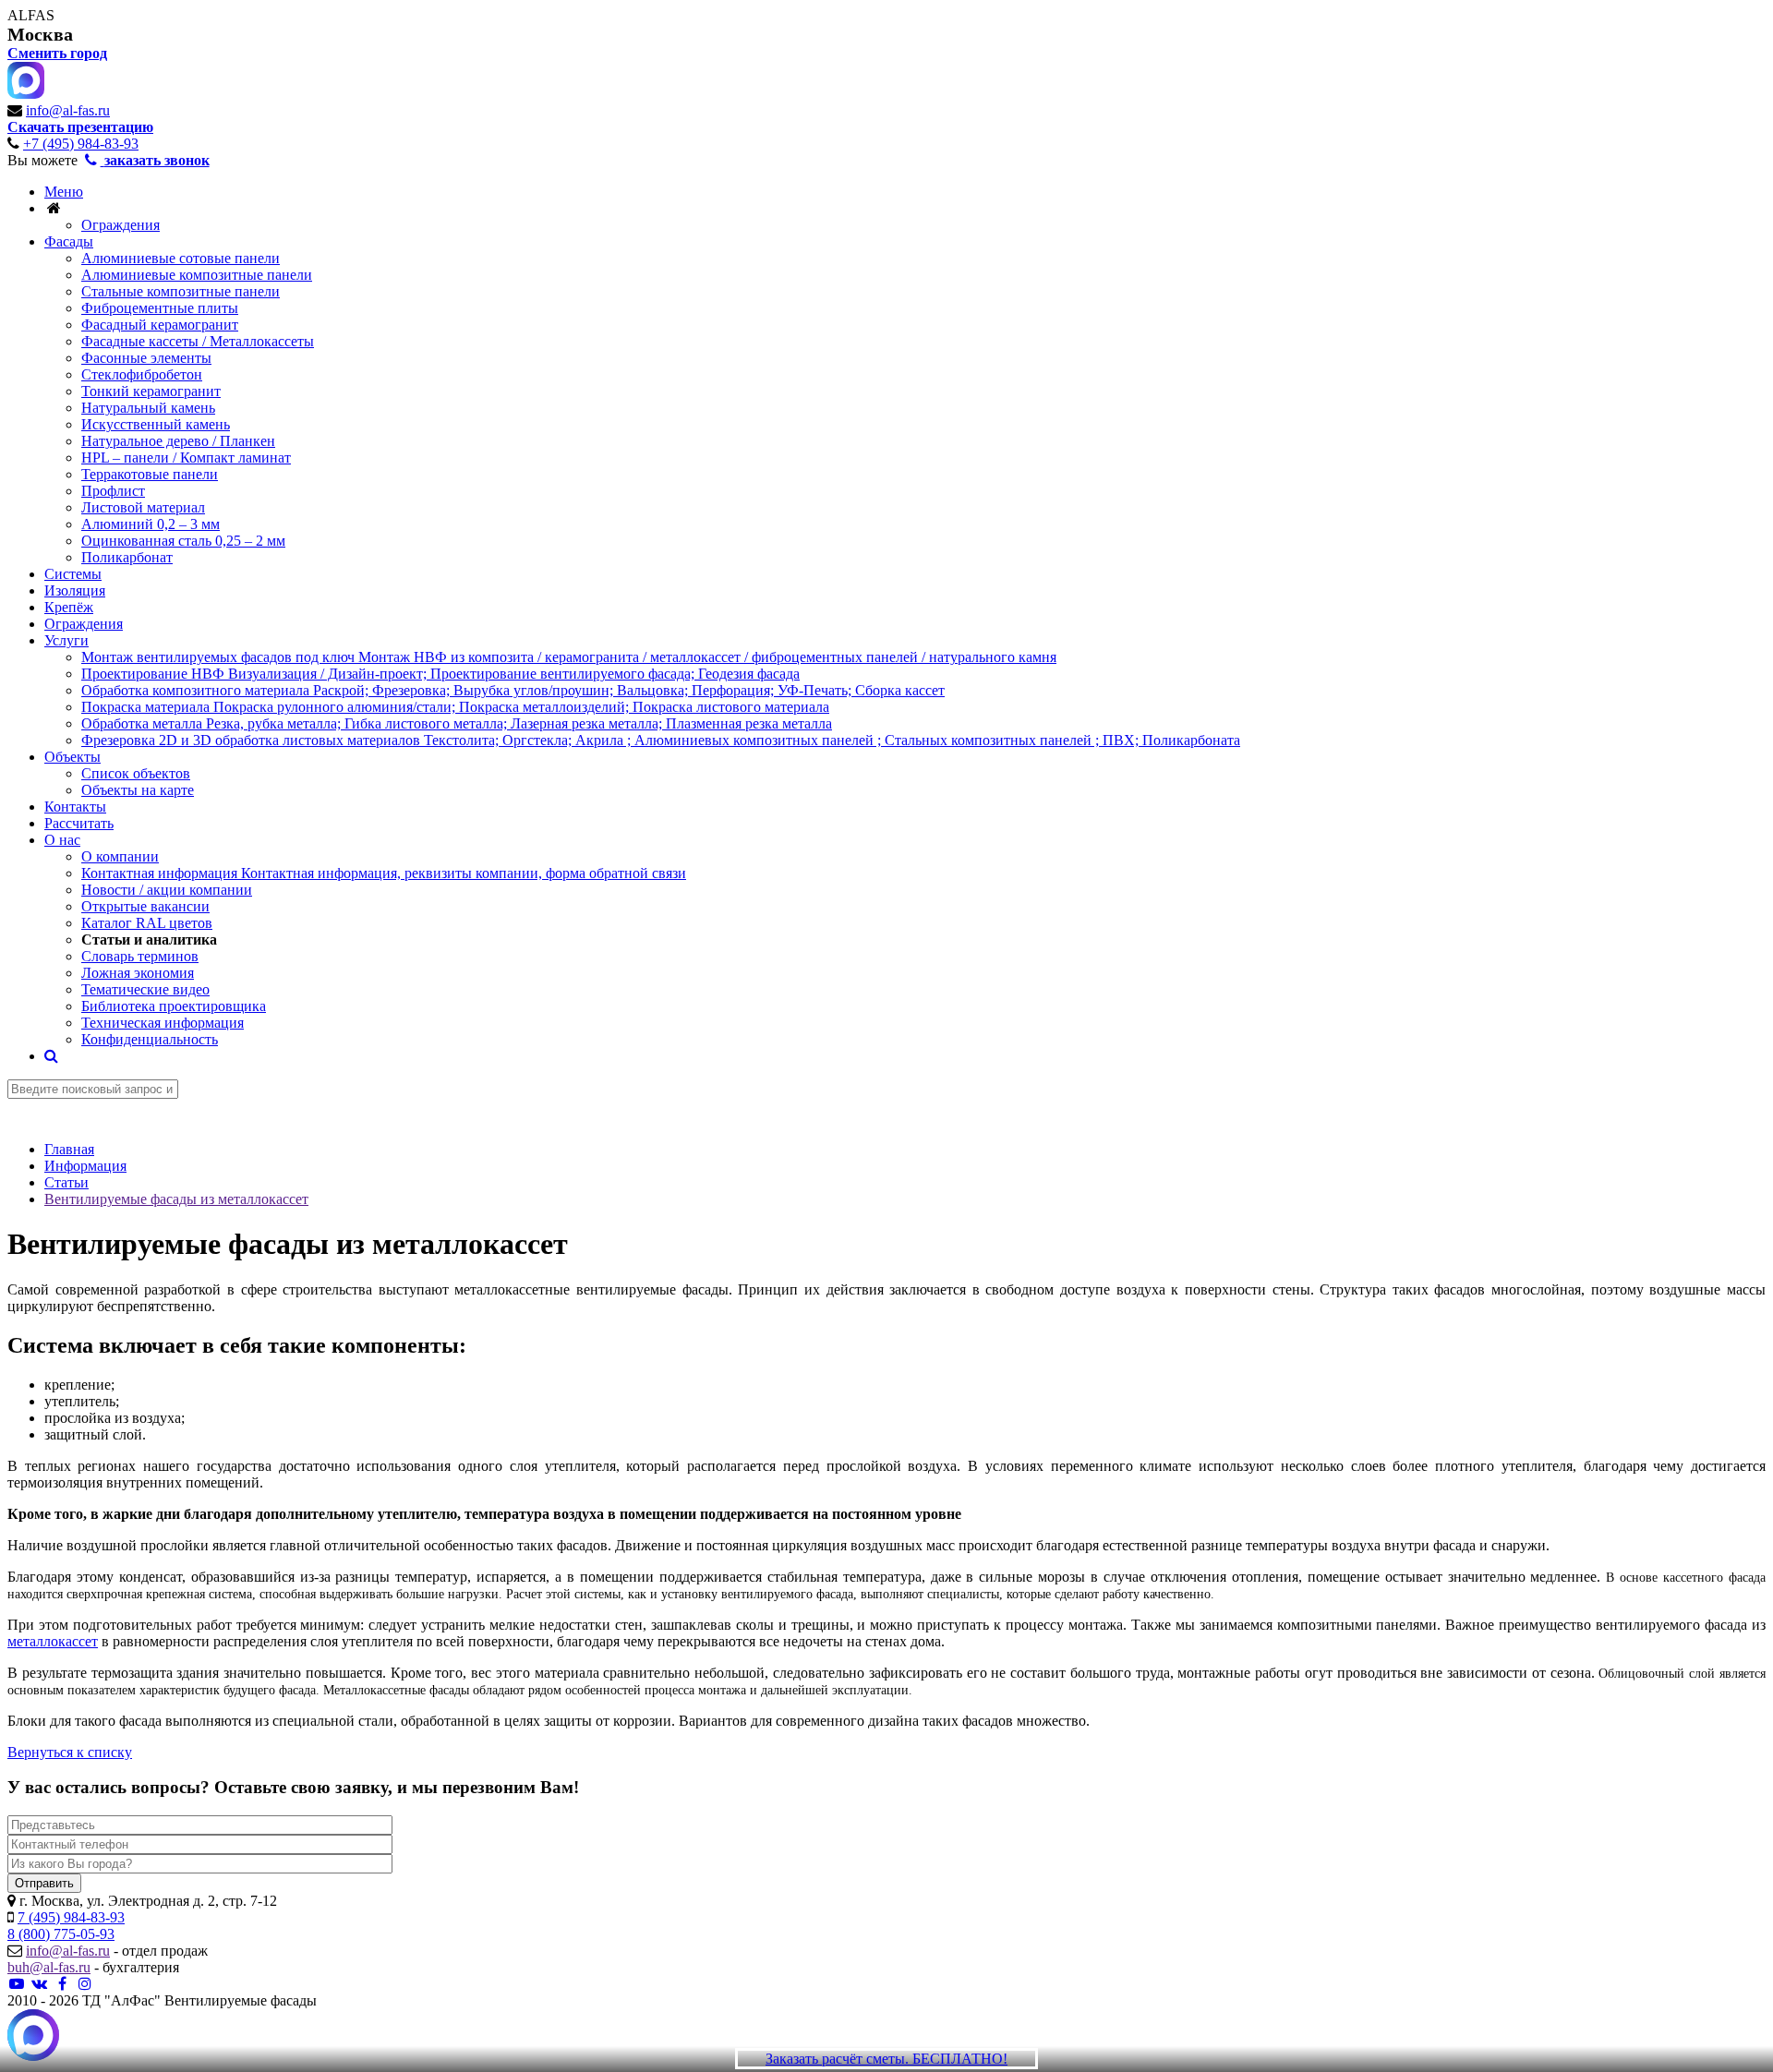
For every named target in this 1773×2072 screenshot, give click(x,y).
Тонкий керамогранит (151, 391)
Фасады (69, 241)
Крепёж (69, 607)
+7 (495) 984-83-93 (81, 144)
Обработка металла (457, 723)
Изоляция (75, 590)
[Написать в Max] (33, 2037)
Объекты (72, 757)
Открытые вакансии (145, 906)
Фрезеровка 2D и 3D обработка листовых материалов (661, 740)
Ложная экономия (138, 973)
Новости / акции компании (167, 890)
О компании (120, 856)
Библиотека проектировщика (174, 1006)
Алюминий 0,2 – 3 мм (151, 524)
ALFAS (31, 15)
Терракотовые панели (150, 474)
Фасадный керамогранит (160, 325)
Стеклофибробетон (142, 374)
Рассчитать (79, 823)
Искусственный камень (156, 424)
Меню (64, 192)
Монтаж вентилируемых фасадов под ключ (569, 657)
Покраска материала (455, 707)
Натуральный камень (148, 408)
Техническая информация (163, 1023)
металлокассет (53, 1641)
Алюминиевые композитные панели (197, 275)
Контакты (75, 807)
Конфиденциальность (150, 1039)
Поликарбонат (127, 557)
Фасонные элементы (146, 358)
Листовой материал (143, 507)
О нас (62, 840)
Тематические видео (145, 989)
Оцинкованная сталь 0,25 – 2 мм (183, 541)
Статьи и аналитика (149, 940)
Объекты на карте (138, 790)
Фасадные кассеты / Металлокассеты (198, 341)
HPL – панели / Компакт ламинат (186, 458)
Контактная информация (384, 873)
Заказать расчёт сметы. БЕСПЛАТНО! (886, 2059)
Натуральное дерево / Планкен (178, 441)
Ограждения (121, 225)
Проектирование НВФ (440, 674)
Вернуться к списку (70, 1752)
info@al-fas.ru (68, 110)
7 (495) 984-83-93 (71, 1917)
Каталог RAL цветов (147, 923)
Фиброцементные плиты (160, 308)
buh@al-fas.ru (49, 1967)
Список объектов (136, 773)
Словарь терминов (140, 956)
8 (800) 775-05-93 (61, 1934)
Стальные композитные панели (181, 291)
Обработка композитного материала (513, 690)
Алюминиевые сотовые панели (181, 258)
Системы (73, 574)
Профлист (113, 491)
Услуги (66, 640)
